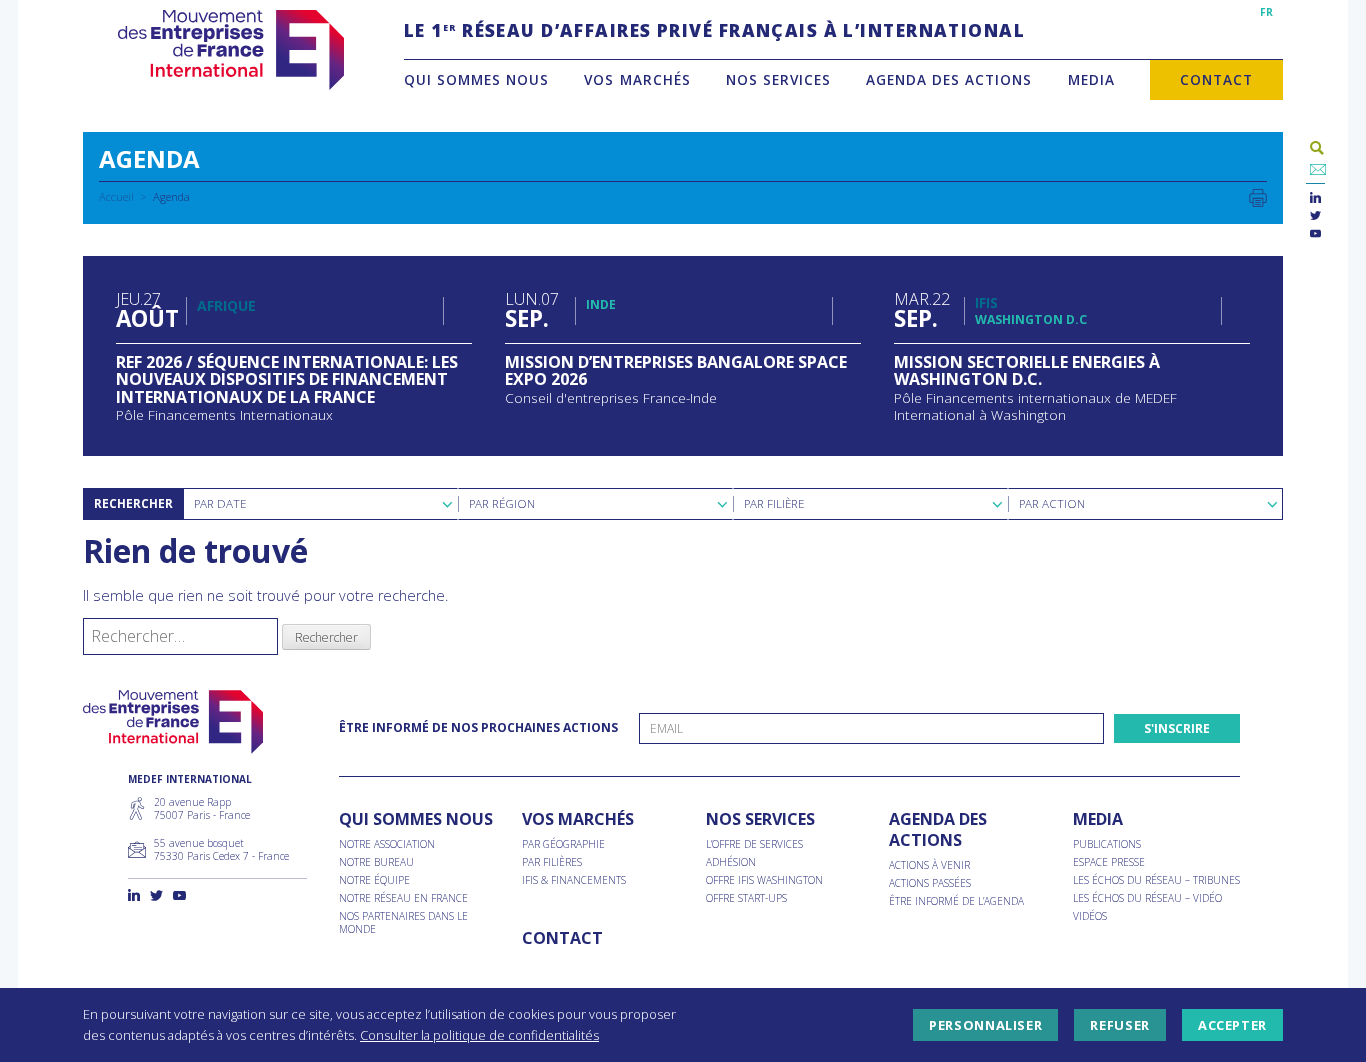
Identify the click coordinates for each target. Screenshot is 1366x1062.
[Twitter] (1315, 216)
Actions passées (930, 883)
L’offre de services (754, 844)
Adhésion (731, 862)
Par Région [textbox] (502, 503)
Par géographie (563, 844)
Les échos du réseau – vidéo (1147, 898)
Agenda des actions (949, 79)
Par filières (552, 862)
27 (146, 309)
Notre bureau (376, 862)
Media (1091, 79)
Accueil (116, 196)
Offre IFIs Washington (764, 880)
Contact (1216, 79)
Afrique (226, 305)
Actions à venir (929, 865)
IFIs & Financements (574, 880)
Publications (1107, 844)
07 (532, 309)
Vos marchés (637, 79)
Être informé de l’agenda (956, 901)
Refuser (1119, 1025)
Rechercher (133, 503)
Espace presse (1109, 862)
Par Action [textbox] (1052, 503)
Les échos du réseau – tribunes (1156, 880)
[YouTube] (1315, 234)
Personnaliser (985, 1025)
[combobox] (320, 504)
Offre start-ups (746, 898)
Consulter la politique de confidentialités (479, 1035)
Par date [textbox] (220, 503)
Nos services (778, 79)
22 (922, 309)
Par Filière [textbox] (774, 503)
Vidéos (1090, 916)
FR (1266, 12)
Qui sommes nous (476, 79)
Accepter (1232, 1025)
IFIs (986, 302)
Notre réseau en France (403, 898)
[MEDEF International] (230, 50)
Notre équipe (374, 880)
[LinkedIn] (1315, 198)
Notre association (387, 844)
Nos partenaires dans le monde (403, 923)
